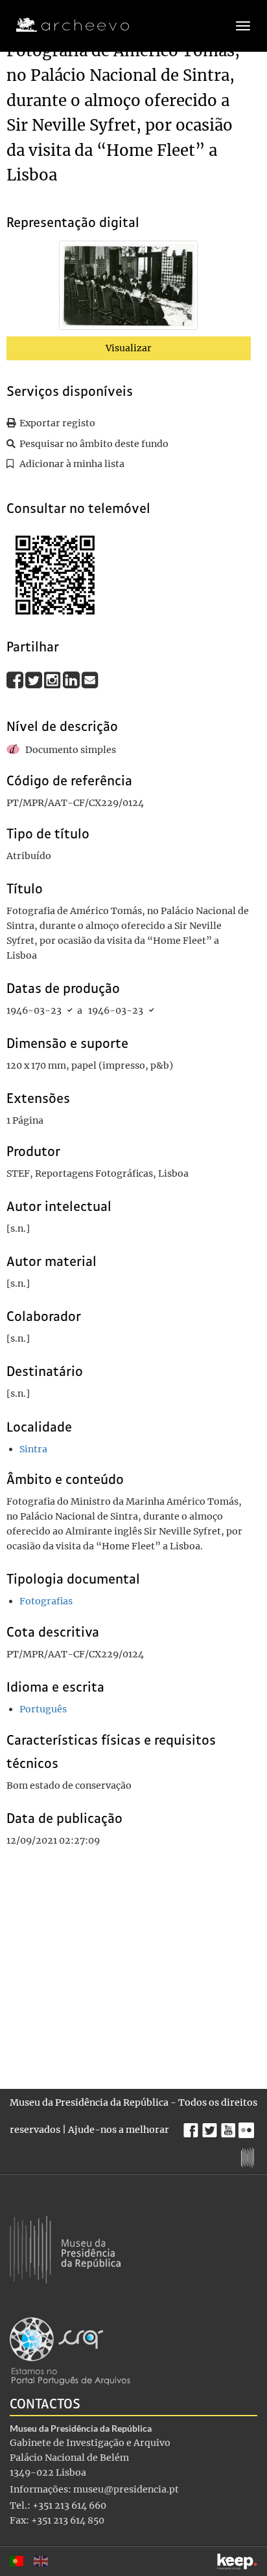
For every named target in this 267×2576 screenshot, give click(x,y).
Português (43, 1709)
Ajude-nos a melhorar (119, 2130)
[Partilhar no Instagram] (53, 680)
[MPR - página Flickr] (248, 2127)
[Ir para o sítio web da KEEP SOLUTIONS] (237, 2561)
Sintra (33, 1449)
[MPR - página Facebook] (193, 2127)
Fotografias (46, 1601)
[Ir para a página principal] (64, 25)
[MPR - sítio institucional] (249, 2156)
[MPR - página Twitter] (212, 2127)
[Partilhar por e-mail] (90, 680)
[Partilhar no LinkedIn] (72, 680)
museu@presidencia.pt (126, 2489)
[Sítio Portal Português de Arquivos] (70, 2350)
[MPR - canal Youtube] (230, 2127)
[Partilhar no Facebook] (16, 680)
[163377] (128, 288)
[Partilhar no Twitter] (35, 680)
